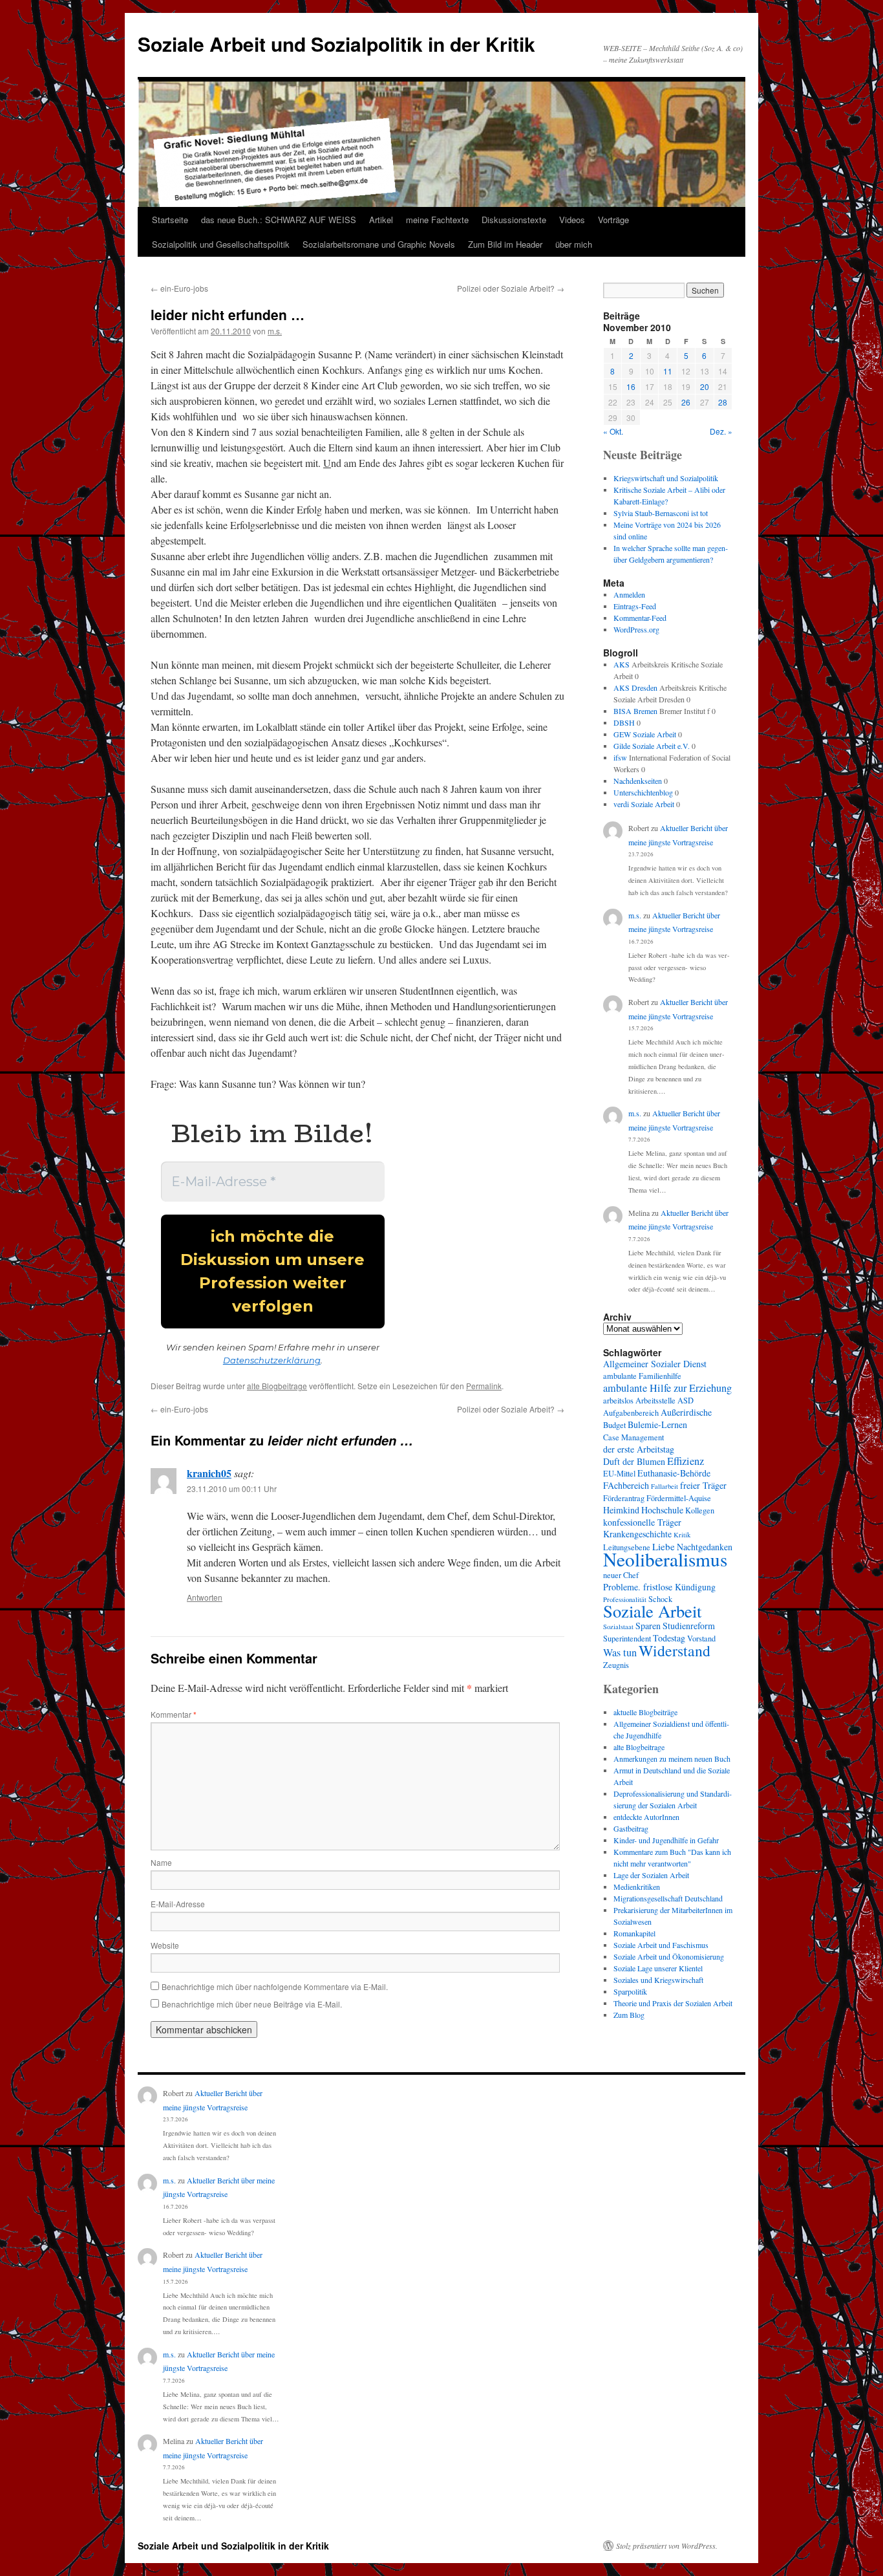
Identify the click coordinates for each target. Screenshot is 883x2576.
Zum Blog (629, 2015)
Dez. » (721, 431)
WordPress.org (636, 629)
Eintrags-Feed (635, 606)
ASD (686, 1401)
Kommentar (174, 1714)
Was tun (620, 1652)
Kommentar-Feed (640, 618)
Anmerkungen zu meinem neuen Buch (672, 1759)
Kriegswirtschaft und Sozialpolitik (666, 478)
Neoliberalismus (665, 1559)
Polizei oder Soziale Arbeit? (511, 288)
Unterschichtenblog (643, 792)
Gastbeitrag (631, 1828)
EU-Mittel (619, 1474)
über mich (574, 244)
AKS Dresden (635, 687)
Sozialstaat (618, 1627)
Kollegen (700, 1510)
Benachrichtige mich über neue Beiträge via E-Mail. (252, 2004)
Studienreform (689, 1626)
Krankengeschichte (637, 1534)
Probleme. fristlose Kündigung (659, 1587)
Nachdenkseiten (638, 781)
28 (723, 402)
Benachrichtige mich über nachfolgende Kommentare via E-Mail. (275, 1986)
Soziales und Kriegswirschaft (658, 1980)
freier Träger (703, 1485)
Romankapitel (634, 1933)
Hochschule (662, 1510)
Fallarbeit (665, 1486)
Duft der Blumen (634, 1461)
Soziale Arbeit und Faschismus (661, 1945)
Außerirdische (686, 1412)
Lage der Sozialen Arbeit (651, 1875)
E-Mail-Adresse (178, 1904)
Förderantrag (624, 1498)
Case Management (633, 1437)
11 (668, 371)
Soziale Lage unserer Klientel (658, 1968)
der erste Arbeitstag (639, 1449)
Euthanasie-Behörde (674, 1473)
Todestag (669, 1638)
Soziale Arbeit (652, 1611)
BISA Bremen (635, 711)
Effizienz (686, 1461)
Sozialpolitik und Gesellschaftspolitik (221, 244)
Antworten (205, 1597)
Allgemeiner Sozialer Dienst (655, 1364)
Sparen (648, 1626)
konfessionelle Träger (642, 1522)
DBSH (624, 722)
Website (165, 1945)
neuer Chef (621, 1575)
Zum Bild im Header (505, 244)
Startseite (170, 220)
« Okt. (613, 431)
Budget (614, 1425)
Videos (572, 220)
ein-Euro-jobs (179, 288)
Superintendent (627, 1639)
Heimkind (621, 1510)
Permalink (484, 1386)
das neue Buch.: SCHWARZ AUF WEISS (279, 220)
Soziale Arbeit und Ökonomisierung (669, 1956)
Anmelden (629, 594)
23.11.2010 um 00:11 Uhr (232, 1488)
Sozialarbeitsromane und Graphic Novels (379, 244)
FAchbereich (626, 1485)
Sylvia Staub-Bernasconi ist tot (661, 513)
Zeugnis (616, 1665)
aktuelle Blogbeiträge (645, 1712)
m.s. (275, 331)
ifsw (620, 757)
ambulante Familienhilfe (642, 1376)
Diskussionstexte (514, 220)
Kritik (682, 1535)
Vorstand (701, 1639)
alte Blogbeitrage (277, 1386)
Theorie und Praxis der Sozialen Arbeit (673, 2003)
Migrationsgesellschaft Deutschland (668, 1898)
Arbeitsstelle (655, 1401)
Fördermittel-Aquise (679, 1498)
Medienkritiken (637, 1887)
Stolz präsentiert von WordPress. (667, 2546)
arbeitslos (618, 1401)
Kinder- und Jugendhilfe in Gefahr (666, 1840)
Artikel (381, 220)
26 (686, 402)
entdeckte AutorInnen (646, 1817)
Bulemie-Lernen (657, 1424)
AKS (622, 664)
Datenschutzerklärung (272, 1360)
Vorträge (613, 220)
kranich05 (209, 1473)
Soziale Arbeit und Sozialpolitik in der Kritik (336, 44)
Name (161, 1862)
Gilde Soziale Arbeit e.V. (652, 746)
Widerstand (675, 1651)
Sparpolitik (630, 1991)
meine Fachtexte (437, 220)
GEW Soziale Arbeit (645, 734)
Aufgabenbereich (631, 1413)
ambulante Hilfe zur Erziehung (667, 1388)
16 (631, 386)
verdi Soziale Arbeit (644, 804)
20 (705, 386)
